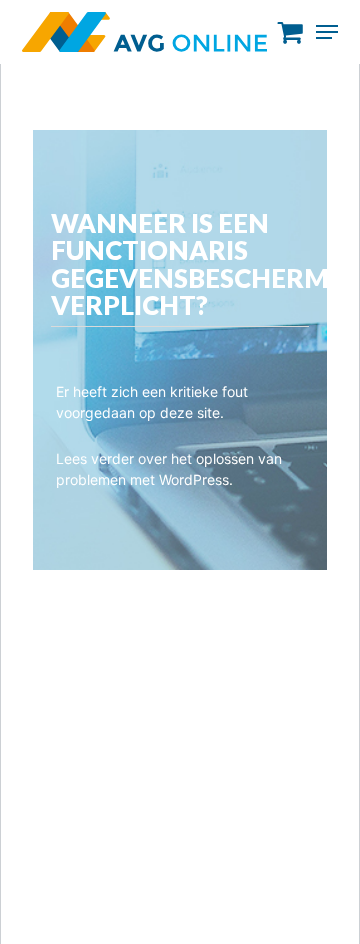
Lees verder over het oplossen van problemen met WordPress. (169, 469)
